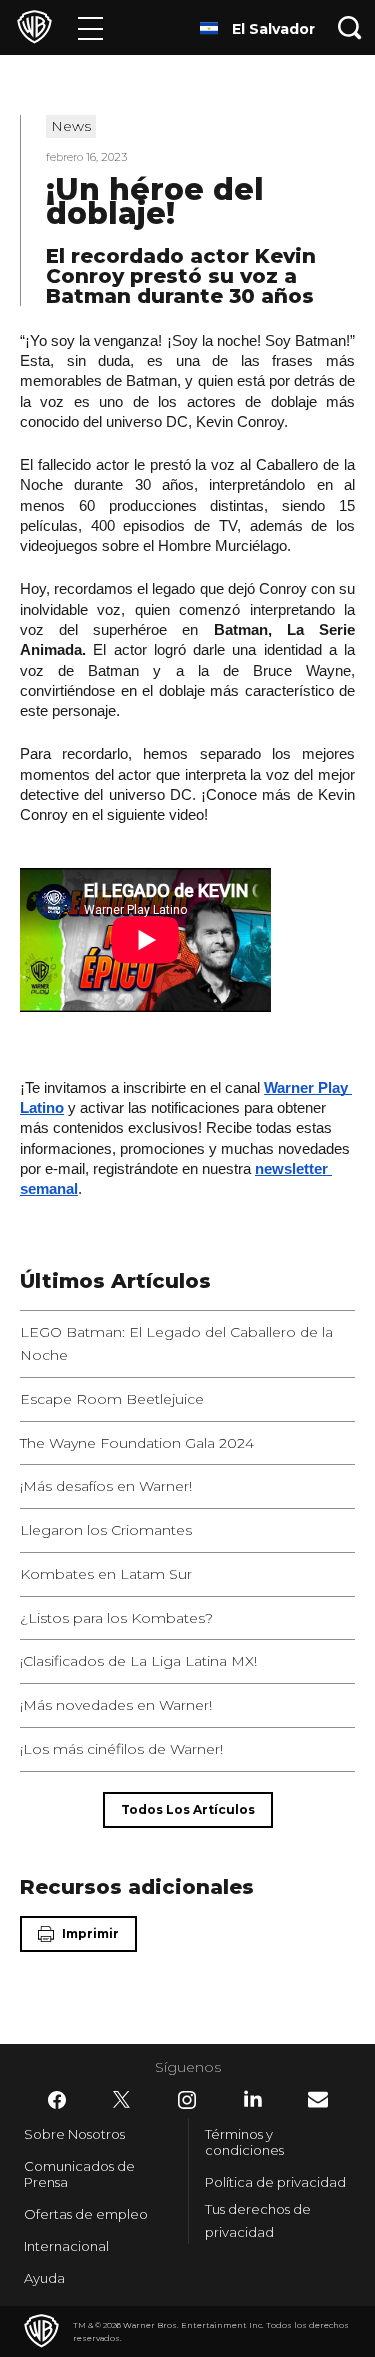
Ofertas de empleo (86, 2214)
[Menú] (90, 27)
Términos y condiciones (244, 2142)
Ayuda (44, 2278)
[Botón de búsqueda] (350, 27)
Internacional (66, 2246)
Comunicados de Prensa (79, 2174)
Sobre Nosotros (74, 2134)
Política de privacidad (275, 2182)
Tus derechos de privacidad (258, 2220)
